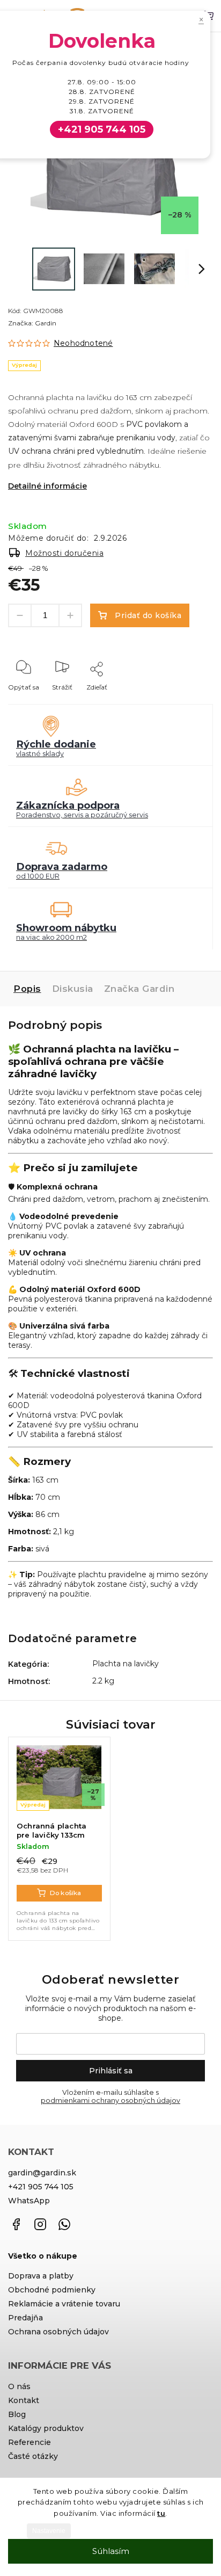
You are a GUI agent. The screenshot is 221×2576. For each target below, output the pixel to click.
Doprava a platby (41, 2276)
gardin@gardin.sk (42, 2173)
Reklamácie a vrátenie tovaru (64, 2304)
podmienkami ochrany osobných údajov (110, 2100)
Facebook (16, 2224)
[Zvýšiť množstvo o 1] (70, 615)
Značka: (32, 323)
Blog (17, 2414)
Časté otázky (33, 2456)
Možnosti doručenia (64, 553)
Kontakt (24, 2400)
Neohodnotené (83, 343)
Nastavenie (49, 2531)
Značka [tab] (139, 989)
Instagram (40, 2224)
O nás (19, 2386)
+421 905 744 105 (41, 2187)
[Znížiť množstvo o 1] (20, 615)
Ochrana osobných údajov (58, 2332)
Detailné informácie (47, 486)
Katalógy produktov (46, 2428)
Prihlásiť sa (111, 2071)
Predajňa (25, 2318)
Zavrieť (185, 702)
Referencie (30, 2442)
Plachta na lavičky (126, 1664)
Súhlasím (111, 2551)
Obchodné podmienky (52, 2290)
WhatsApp (29, 2201)
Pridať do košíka (148, 615)
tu (161, 2513)
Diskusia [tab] (73, 989)
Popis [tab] (27, 989)
